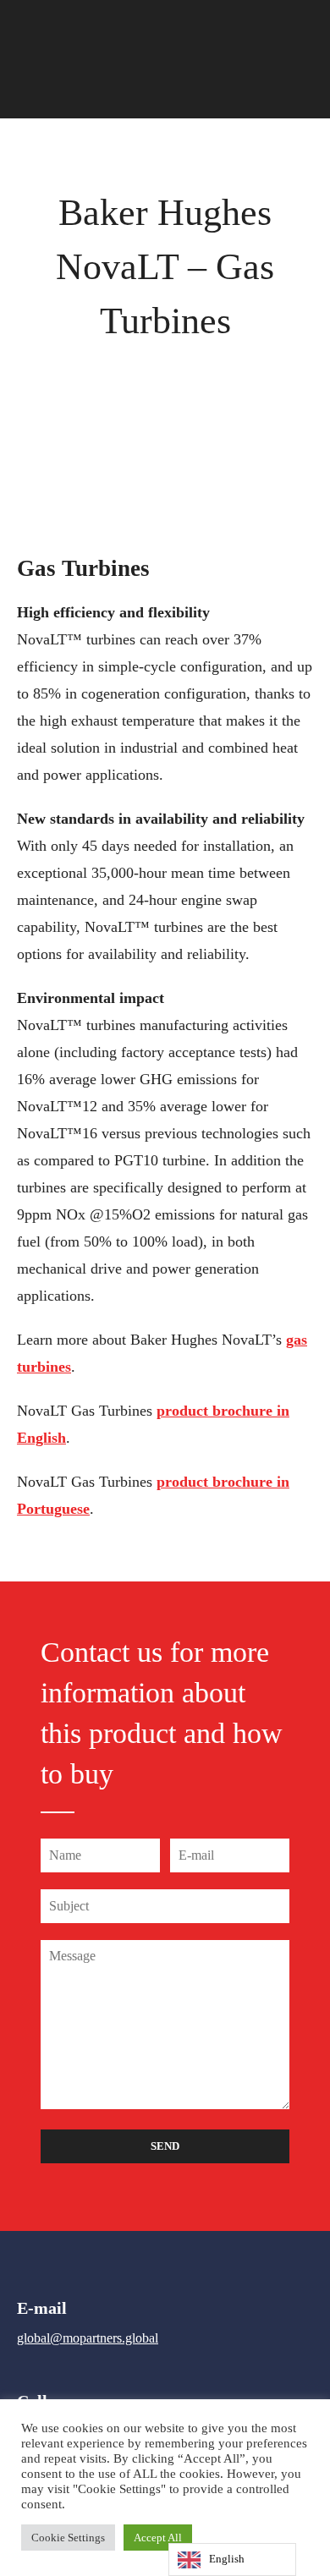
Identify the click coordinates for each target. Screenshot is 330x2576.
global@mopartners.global (88, 2338)
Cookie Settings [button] (68, 2538)
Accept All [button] (158, 2538)
